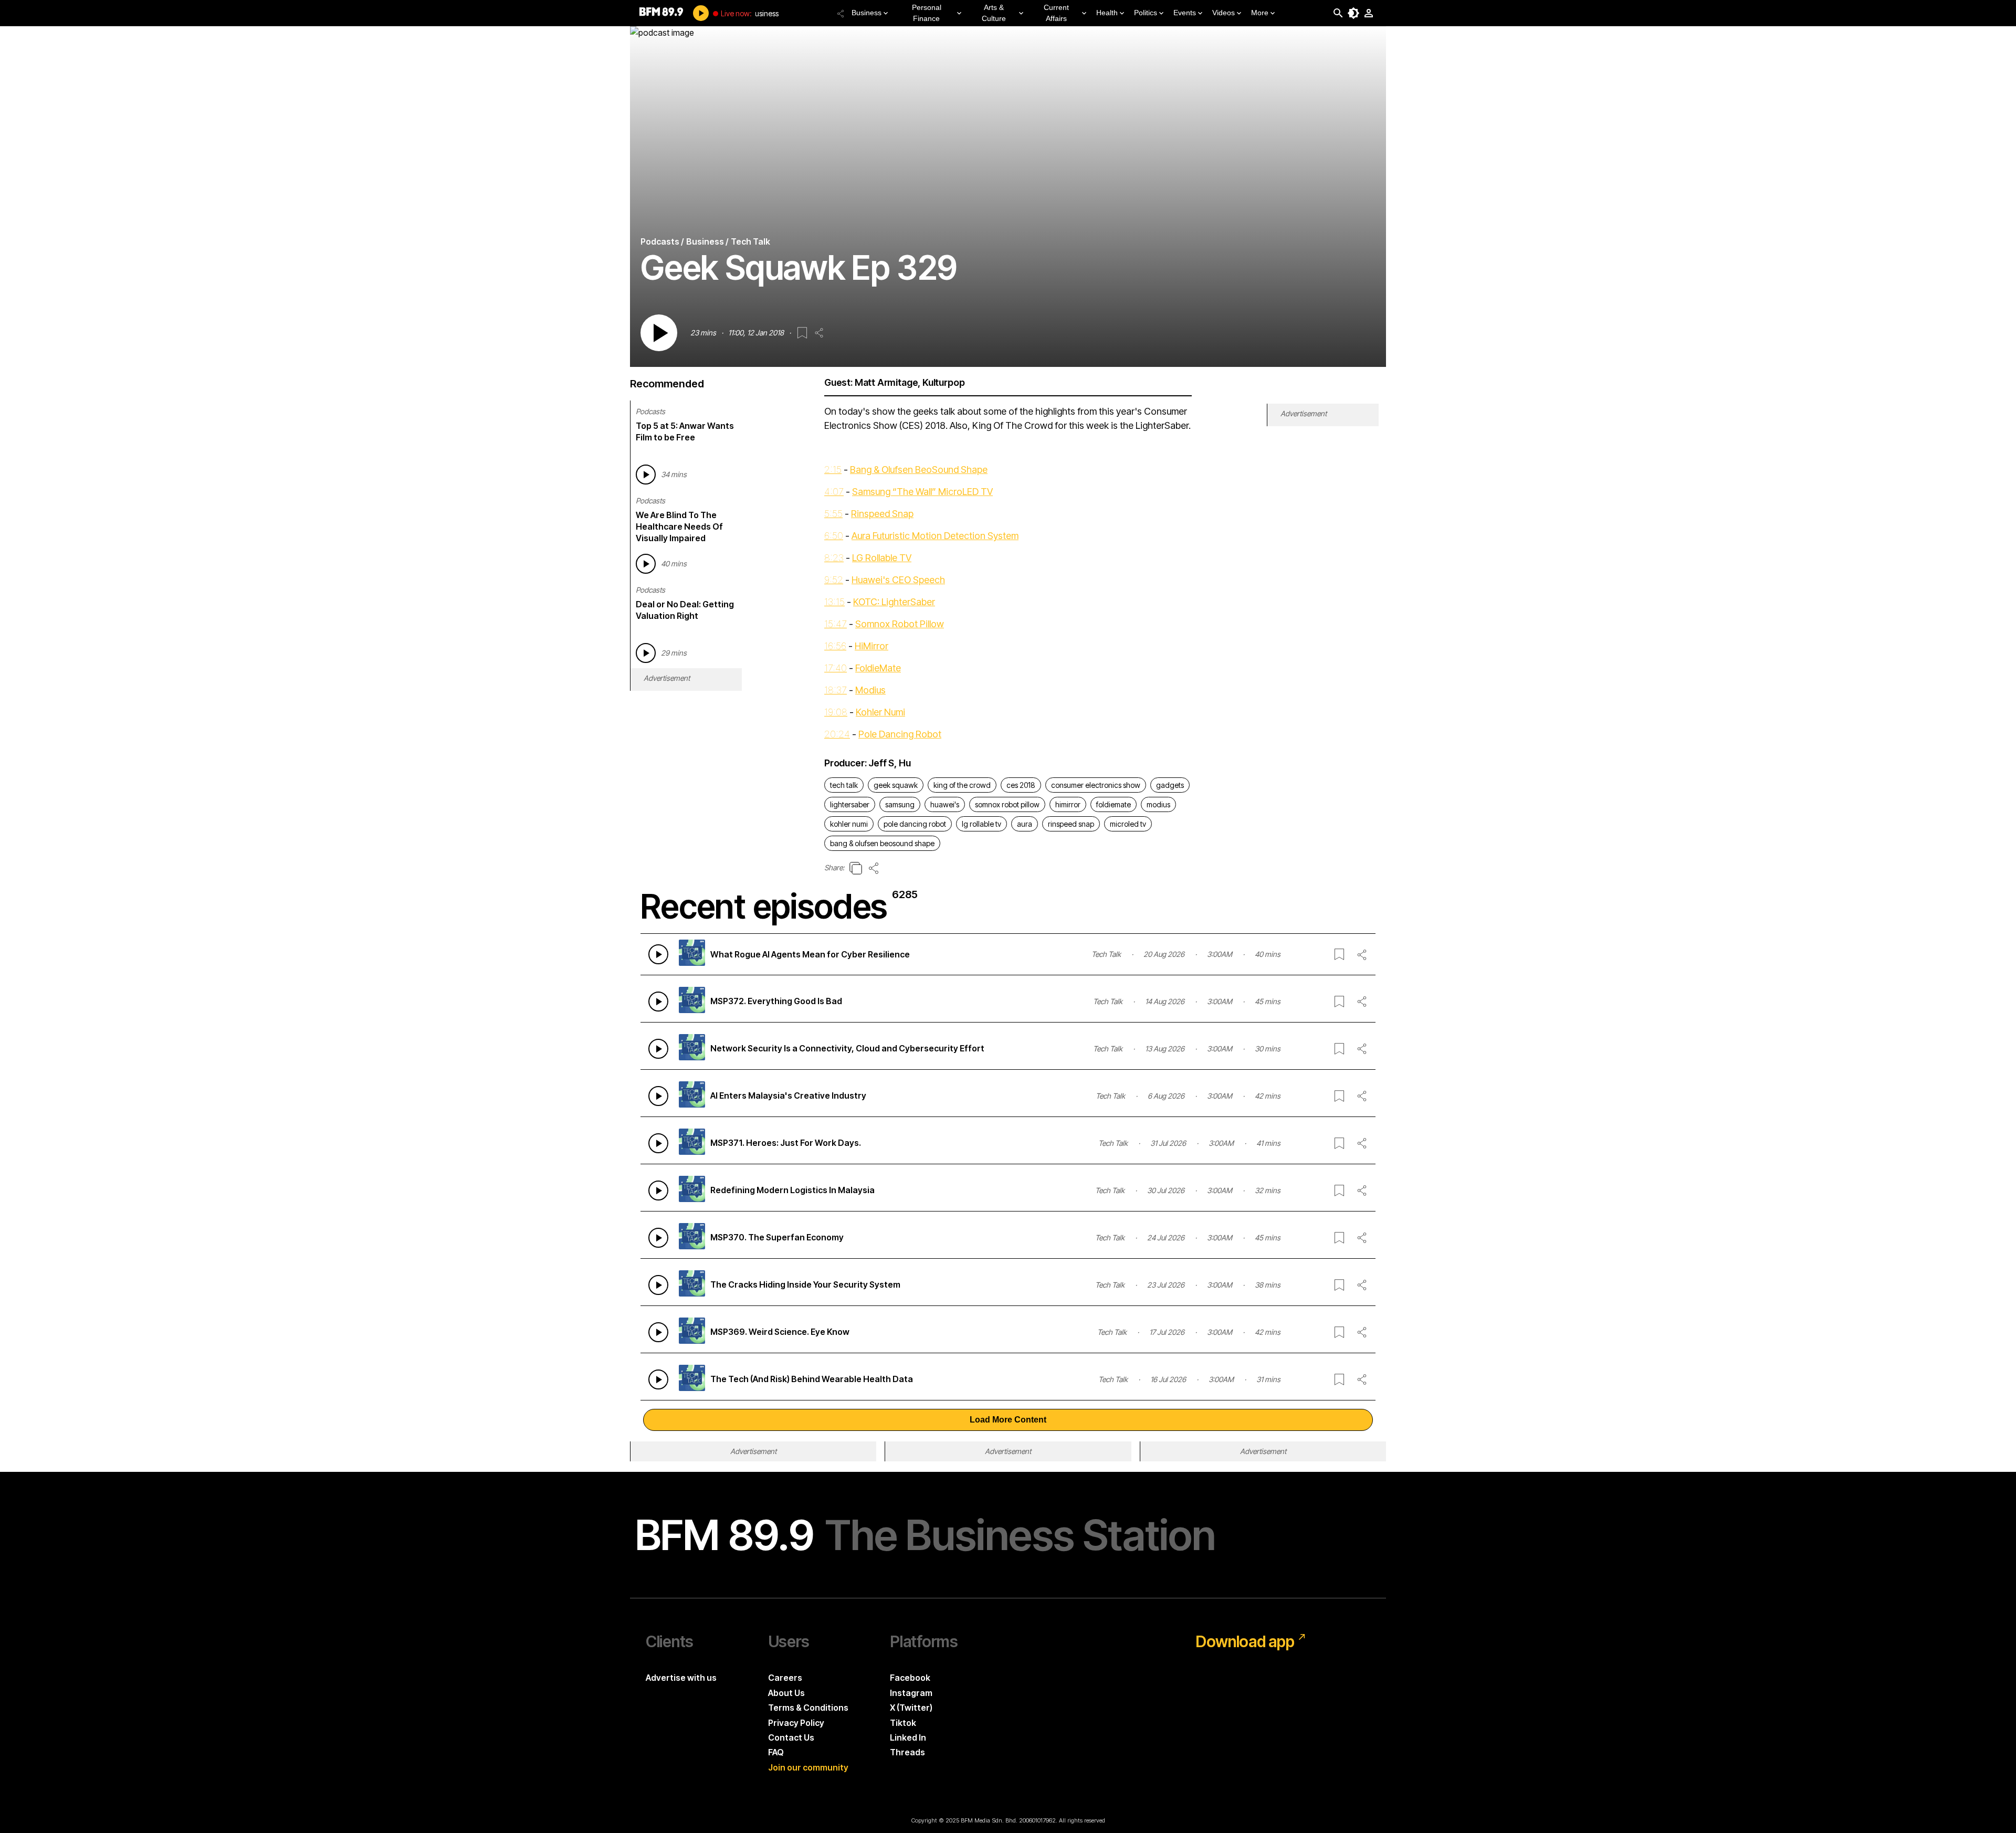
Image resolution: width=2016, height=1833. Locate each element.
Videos (1224, 13)
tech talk (844, 785)
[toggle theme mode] (1353, 13)
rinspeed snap (1071, 824)
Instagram (911, 1693)
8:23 (834, 558)
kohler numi (849, 824)
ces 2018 (1021, 785)
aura (1025, 824)
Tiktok (903, 1723)
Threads (907, 1752)
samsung (900, 804)
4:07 (834, 492)
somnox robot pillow (1007, 804)
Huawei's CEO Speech (898, 580)
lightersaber (850, 804)
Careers (785, 1678)
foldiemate (1114, 804)
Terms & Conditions (808, 1708)
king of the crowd (962, 785)
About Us (786, 1693)
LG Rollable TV (882, 558)
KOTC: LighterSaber (894, 602)
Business (867, 13)
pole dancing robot (915, 824)
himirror (1068, 804)
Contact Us (791, 1737)
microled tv (1128, 824)
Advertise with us (681, 1678)
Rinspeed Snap (882, 514)
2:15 (833, 470)
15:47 (836, 624)
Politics (1146, 13)
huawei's (945, 804)
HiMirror (871, 646)
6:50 (834, 536)
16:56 (835, 646)
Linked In (908, 1737)
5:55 (833, 514)
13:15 (834, 602)
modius (1158, 804)
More (1260, 13)
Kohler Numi (880, 712)
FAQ (776, 1752)
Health (1107, 13)
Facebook (910, 1678)
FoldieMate (878, 668)
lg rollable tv (981, 824)
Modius (870, 690)
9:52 (834, 580)
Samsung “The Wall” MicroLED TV (922, 492)
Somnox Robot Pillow (900, 624)
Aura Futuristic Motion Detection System (935, 536)
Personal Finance (927, 13)
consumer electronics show (1096, 785)
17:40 (836, 668)
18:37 (836, 690)
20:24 (837, 734)
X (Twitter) (911, 1708)
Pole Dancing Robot (900, 734)
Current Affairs (1056, 13)
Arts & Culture (994, 13)
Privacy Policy (796, 1723)
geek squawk (896, 785)
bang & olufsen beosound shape (882, 843)
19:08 (836, 712)
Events (1185, 13)
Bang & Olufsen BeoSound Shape (919, 470)
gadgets (1170, 785)
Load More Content (1008, 1420)
